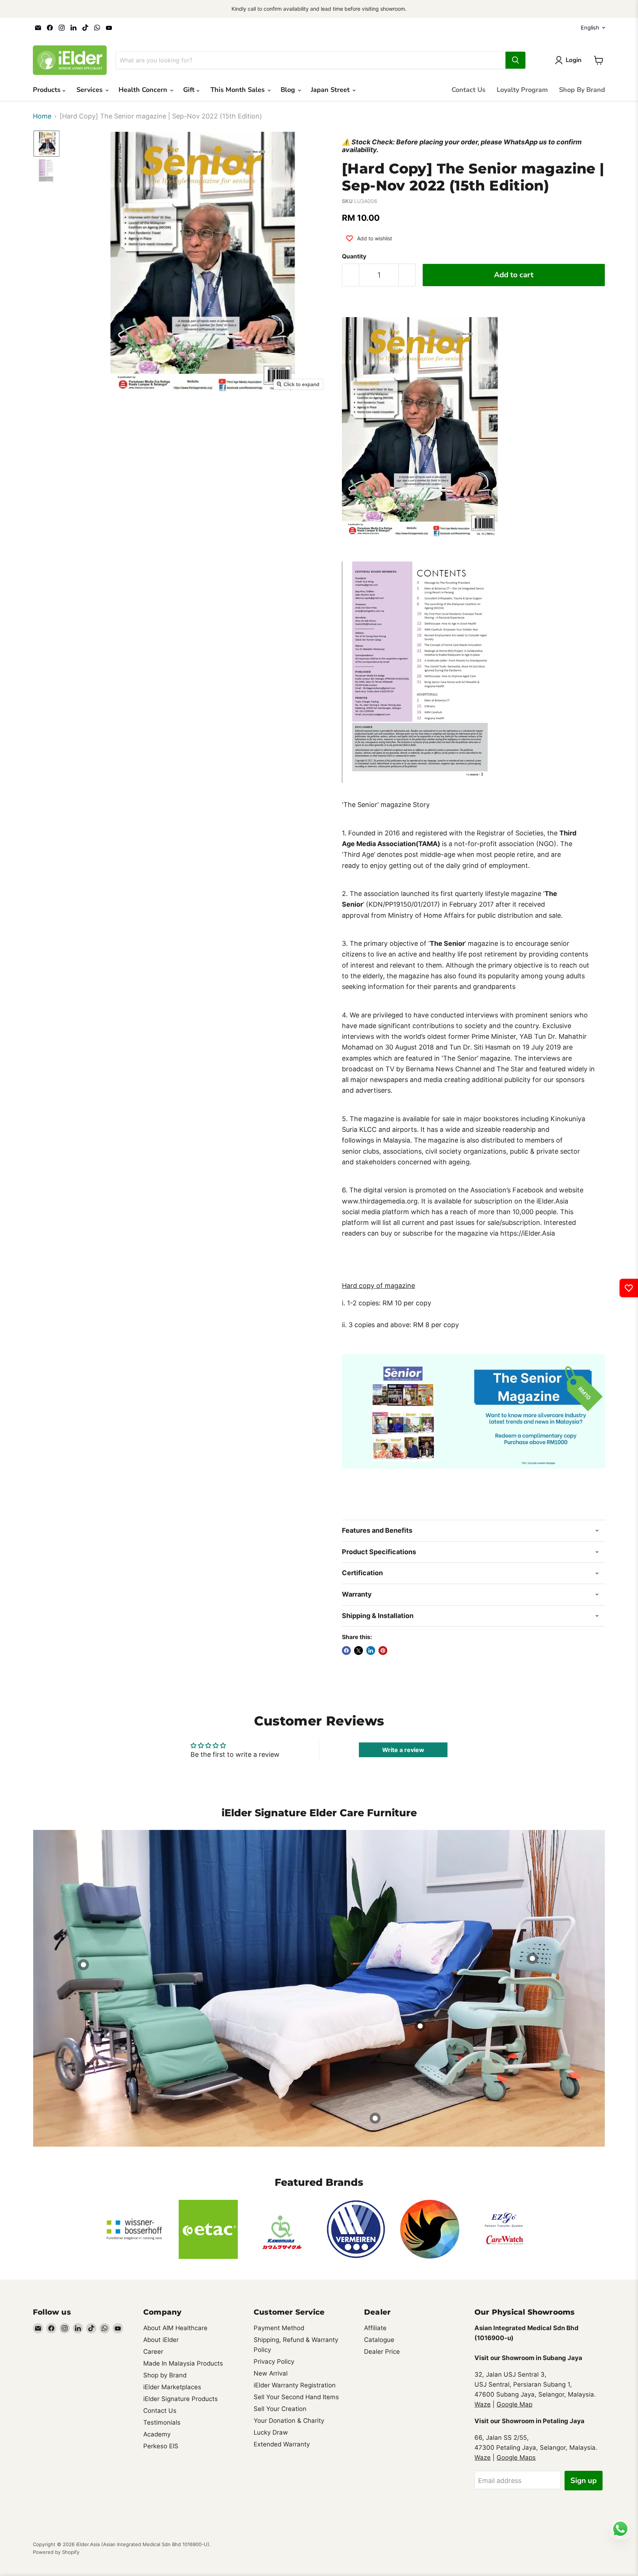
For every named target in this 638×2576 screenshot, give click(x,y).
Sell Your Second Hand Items (296, 2397)
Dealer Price (382, 2352)
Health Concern (144, 90)
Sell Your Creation (280, 2409)
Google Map (514, 2404)
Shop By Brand (582, 90)
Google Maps (516, 2457)
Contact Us (469, 90)
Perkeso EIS (161, 2446)
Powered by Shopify (56, 2552)
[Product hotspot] (375, 2118)
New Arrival (271, 2373)
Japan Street (331, 90)
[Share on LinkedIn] (371, 1651)
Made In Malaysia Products (183, 2363)
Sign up (584, 2481)
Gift (190, 90)
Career (153, 2352)
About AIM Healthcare (175, 2328)
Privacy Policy (274, 2362)
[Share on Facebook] (346, 1651)
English (590, 28)
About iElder (161, 2340)
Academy (157, 2434)
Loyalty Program (522, 90)
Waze (483, 2404)
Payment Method (279, 2328)
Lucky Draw (271, 2432)
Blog (289, 90)
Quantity (354, 257)
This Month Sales (239, 90)
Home (42, 116)
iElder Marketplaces (172, 2387)
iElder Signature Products (181, 2399)
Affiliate (375, 2328)
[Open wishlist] (629, 1288)
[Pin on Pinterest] (383, 1651)
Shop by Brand (165, 2375)
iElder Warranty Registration (295, 2385)
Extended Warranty (282, 2444)
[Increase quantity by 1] (407, 275)
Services (90, 90)
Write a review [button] (403, 1750)
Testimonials (162, 2422)
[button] (47, 144)
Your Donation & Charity (289, 2421)
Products (48, 90)
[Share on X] (359, 1651)
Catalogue (379, 2340)
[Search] (515, 60)
